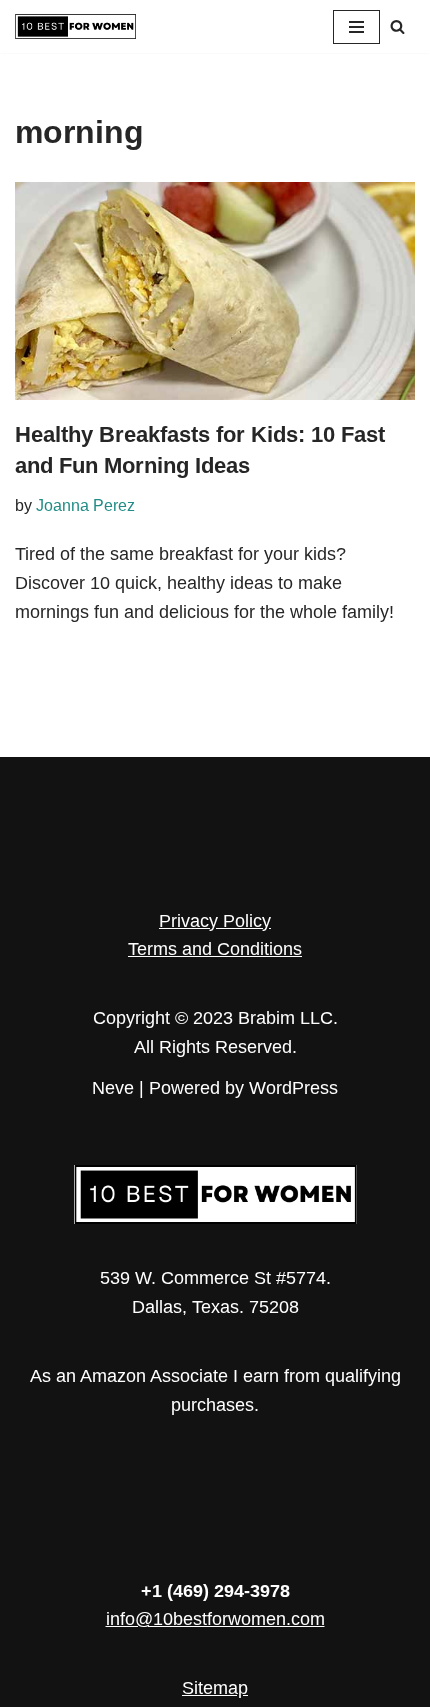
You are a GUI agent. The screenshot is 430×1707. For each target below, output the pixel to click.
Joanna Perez (85, 505)
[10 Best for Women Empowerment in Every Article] (75, 26)
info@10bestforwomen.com (215, 1619)
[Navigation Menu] (356, 27)
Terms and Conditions (215, 949)
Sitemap (215, 1688)
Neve (113, 1088)
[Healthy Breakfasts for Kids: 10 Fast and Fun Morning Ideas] (215, 291)
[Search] (397, 26)
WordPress (293, 1088)
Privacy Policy (215, 921)
